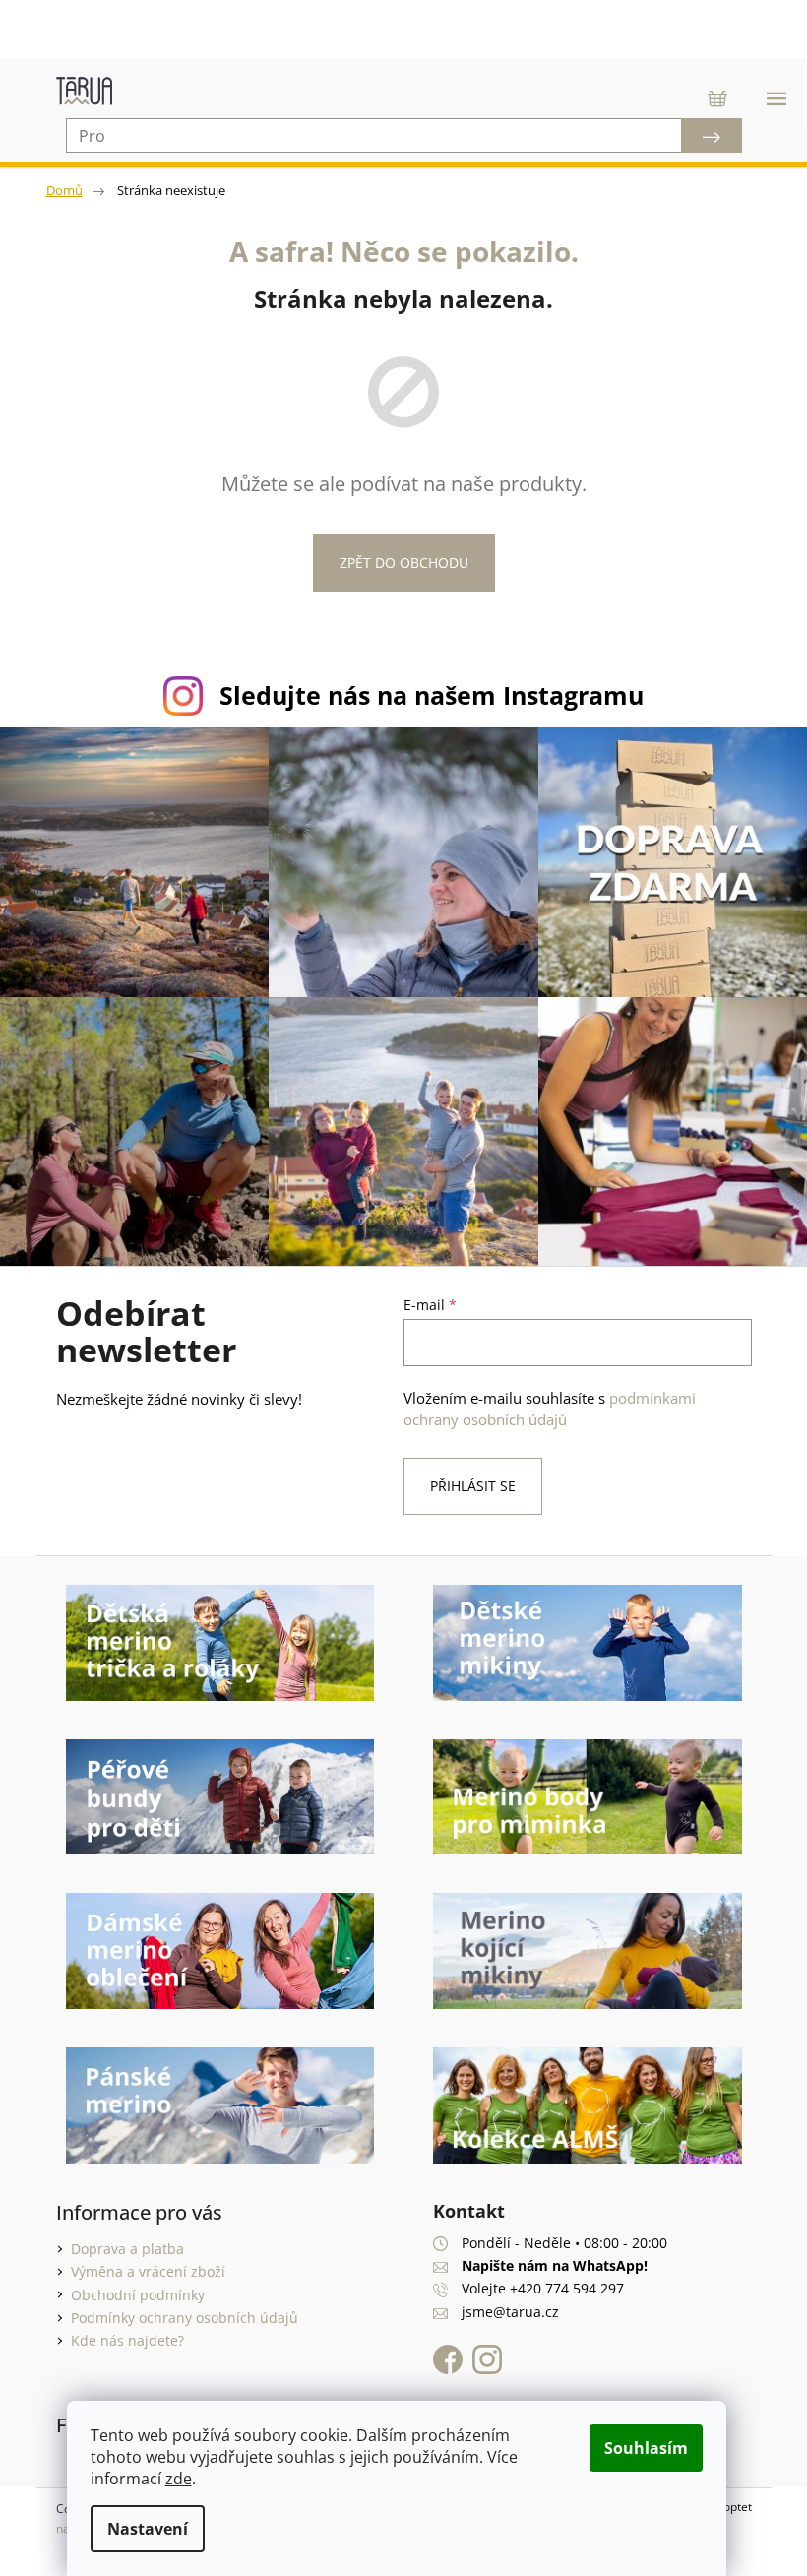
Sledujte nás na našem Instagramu (425, 695)
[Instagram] (480, 2350)
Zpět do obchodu (396, 563)
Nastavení (148, 2529)
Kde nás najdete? (120, 2330)
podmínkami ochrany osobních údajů (543, 1399)
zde (179, 2479)
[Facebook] (446, 2350)
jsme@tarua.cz (503, 2302)
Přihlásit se (466, 1476)
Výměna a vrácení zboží (140, 2262)
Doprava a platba (120, 2239)
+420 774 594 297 (560, 2278)
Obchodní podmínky (130, 2285)
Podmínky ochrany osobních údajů (177, 2308)
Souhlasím (646, 2448)
